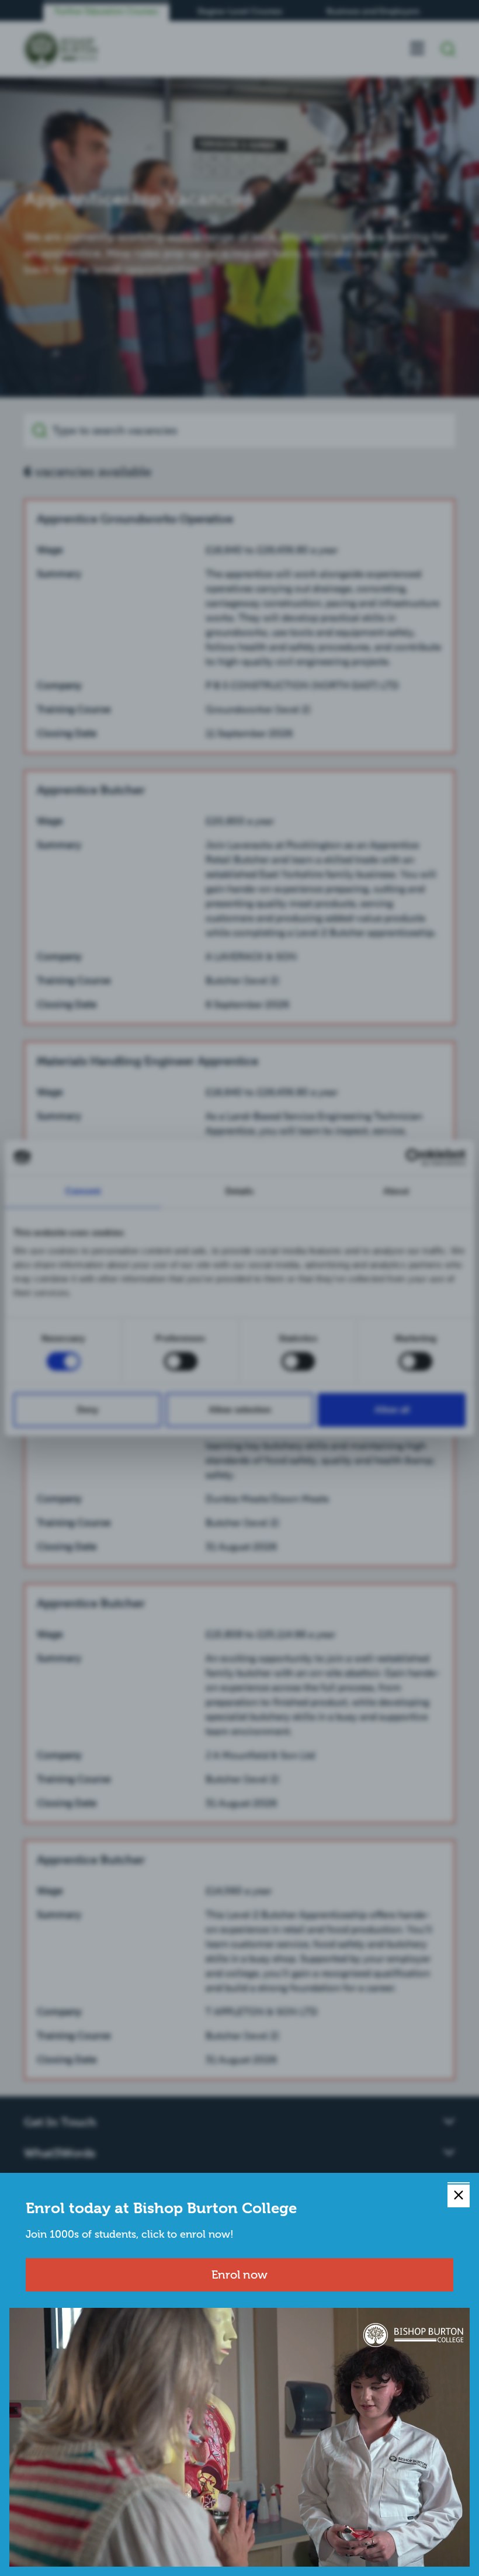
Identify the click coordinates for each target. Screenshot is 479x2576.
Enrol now (239, 2275)
